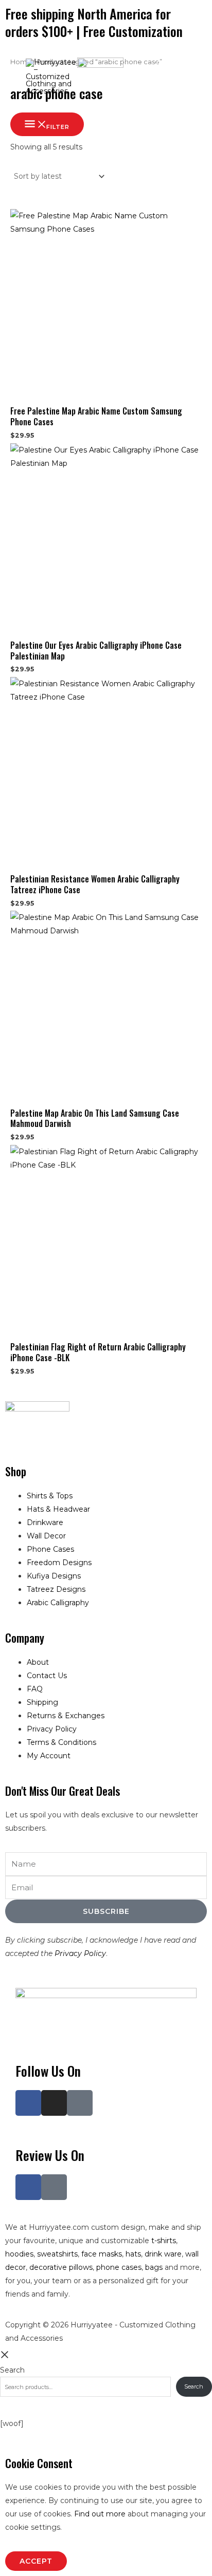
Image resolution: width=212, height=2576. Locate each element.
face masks (102, 2254)
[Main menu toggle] (190, 74)
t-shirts (164, 2241)
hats (133, 2254)
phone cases (119, 2267)
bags (154, 2267)
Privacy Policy (80, 1953)
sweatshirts (57, 2254)
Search (12, 2370)
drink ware (163, 2254)
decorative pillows (61, 2267)
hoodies (19, 2254)
